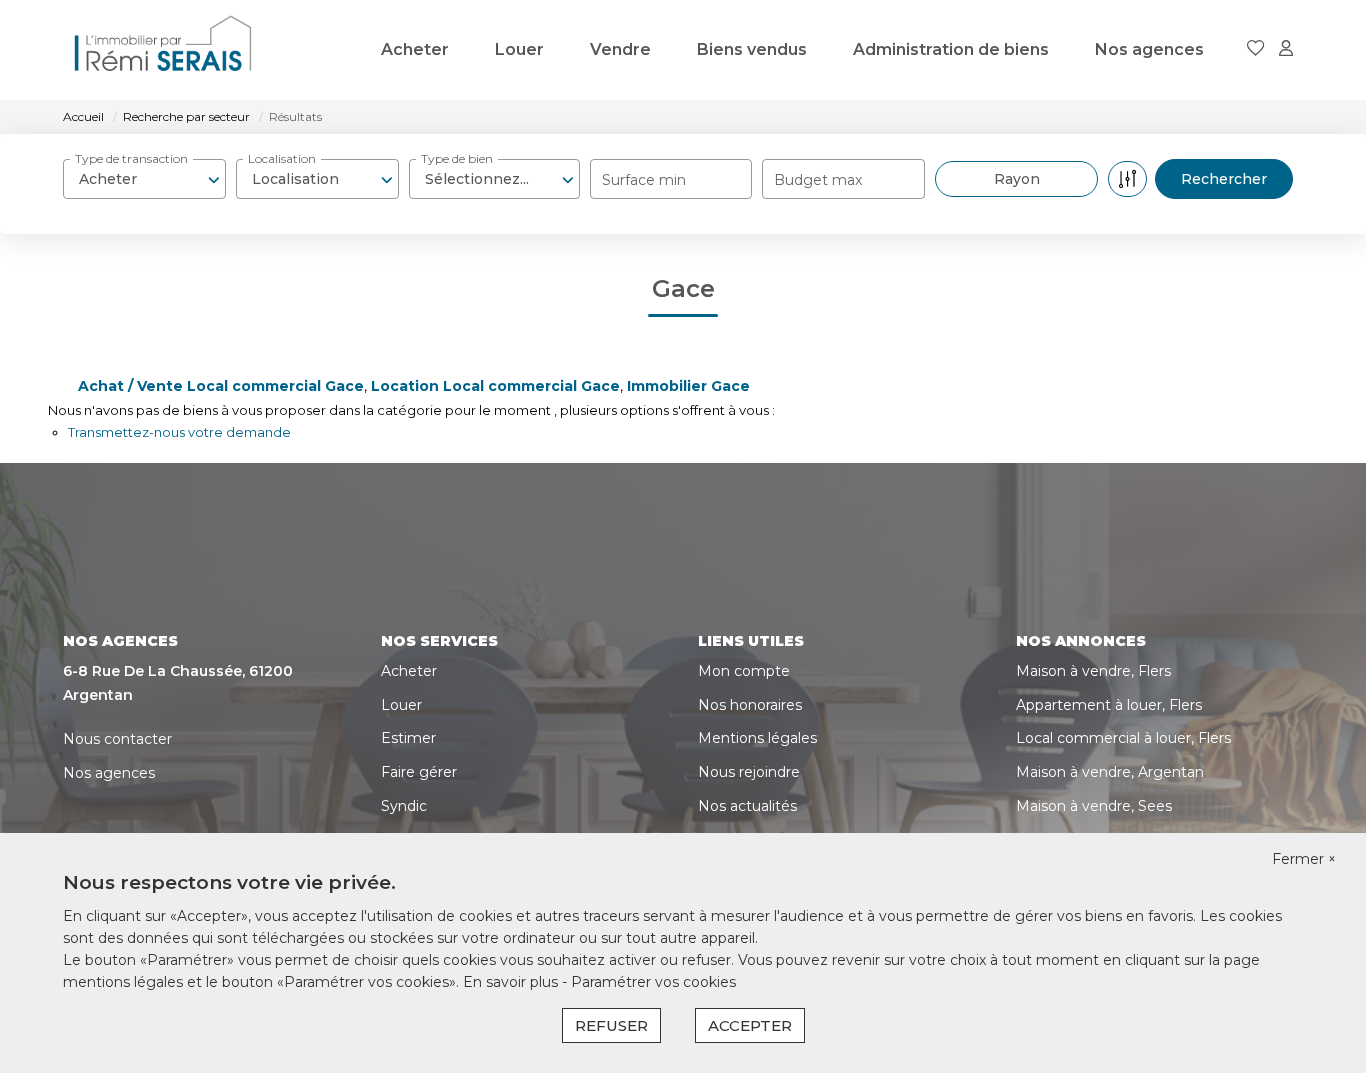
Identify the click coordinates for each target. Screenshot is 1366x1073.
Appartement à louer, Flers (1109, 705)
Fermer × (1304, 859)
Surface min (644, 180)
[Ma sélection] (1256, 49)
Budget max (818, 180)
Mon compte (744, 671)
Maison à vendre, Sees (1094, 806)
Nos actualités (747, 806)
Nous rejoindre (749, 772)
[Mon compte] (1286, 49)
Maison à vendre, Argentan (1110, 772)
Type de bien (457, 158)
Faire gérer (419, 772)
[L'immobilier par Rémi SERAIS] (163, 50)
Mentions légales (757, 738)
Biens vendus (752, 49)
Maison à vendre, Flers (1093, 671)
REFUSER (611, 1025)
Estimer (408, 738)
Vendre (620, 49)
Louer (519, 49)
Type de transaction (131, 158)
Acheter (415, 49)
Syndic (404, 806)
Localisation (282, 158)
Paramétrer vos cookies (653, 982)
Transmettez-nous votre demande (179, 432)
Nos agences (1149, 49)
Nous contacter (117, 739)
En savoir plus (512, 982)
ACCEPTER (750, 1025)
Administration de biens (951, 49)
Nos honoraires (750, 705)
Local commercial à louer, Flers (1123, 738)
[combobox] (144, 179)
